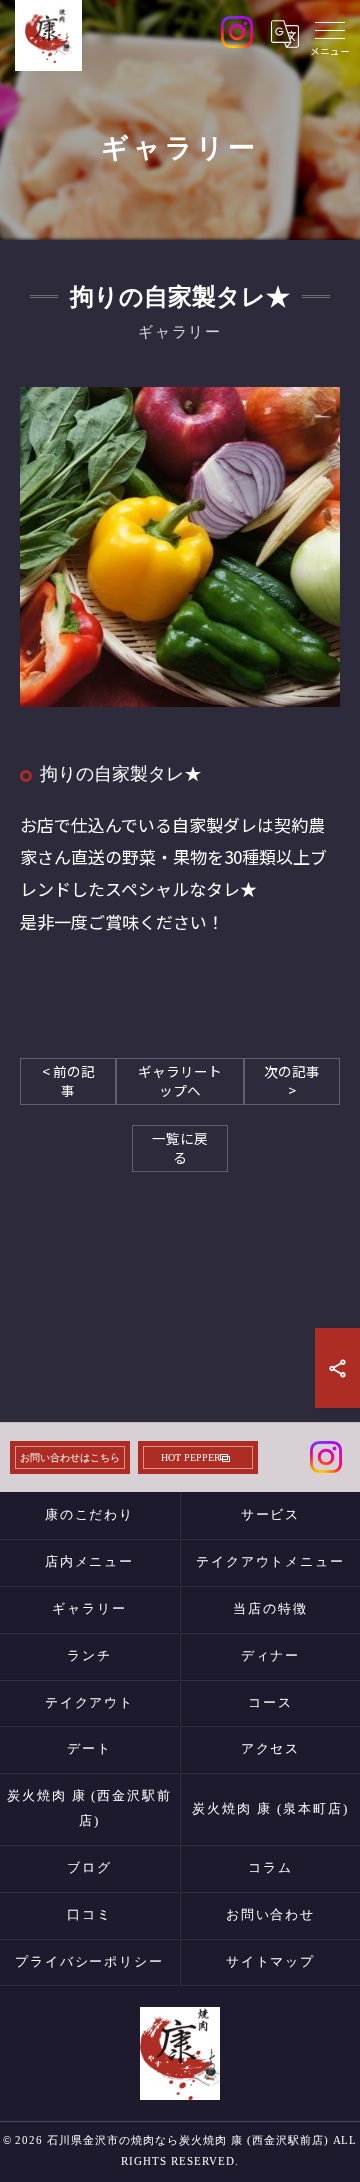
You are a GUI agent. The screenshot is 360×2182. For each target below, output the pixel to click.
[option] (180, 547)
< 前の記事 (68, 1080)
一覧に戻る (180, 1147)
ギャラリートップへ (180, 1080)
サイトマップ (271, 1961)
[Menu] (330, 34)
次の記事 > (292, 1080)
